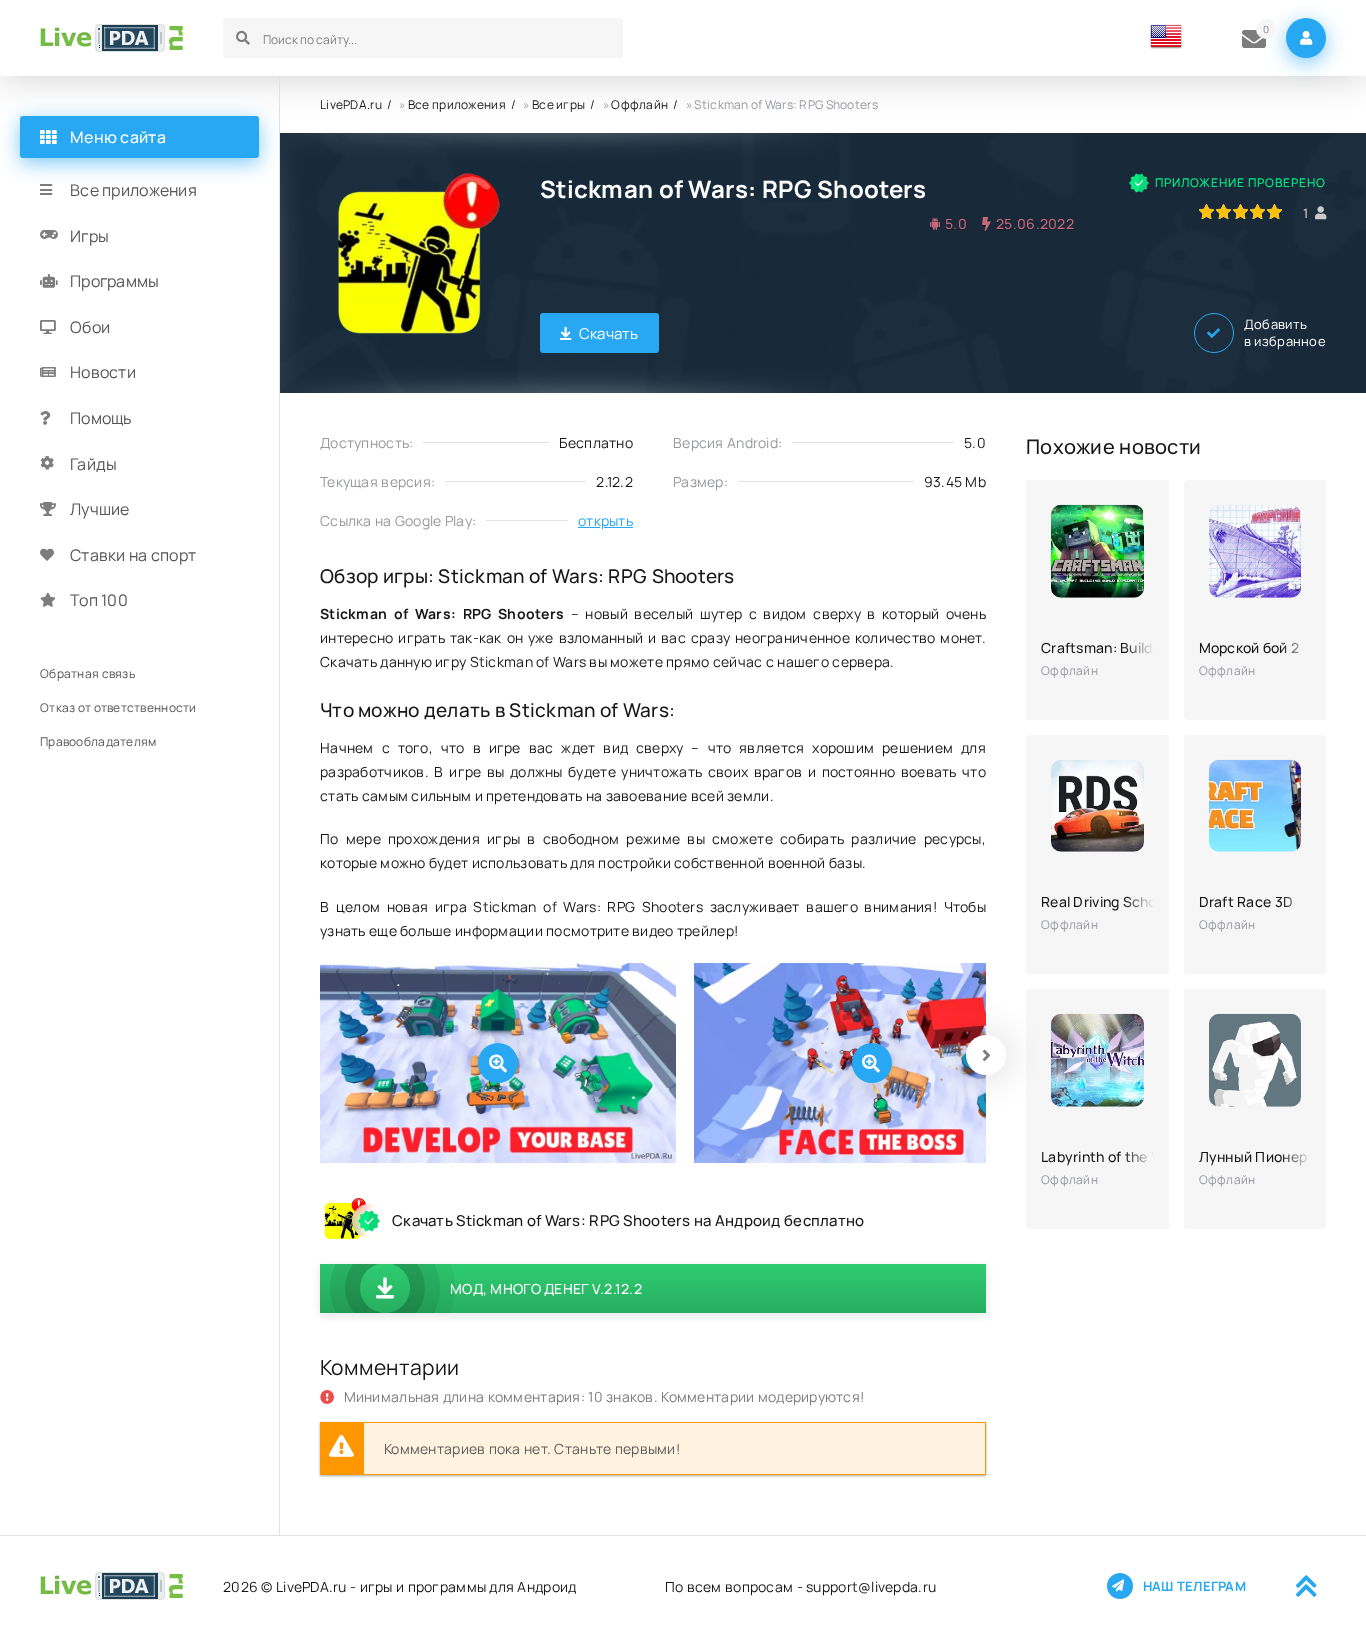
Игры (89, 236)
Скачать (609, 333)
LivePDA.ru (351, 104)
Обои (90, 327)
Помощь (101, 418)
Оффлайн (639, 104)
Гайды (93, 464)
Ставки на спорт (133, 555)
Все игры (558, 104)
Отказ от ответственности (118, 707)
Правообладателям (98, 741)
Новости (103, 372)
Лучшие (100, 509)
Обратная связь (87, 673)
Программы (115, 281)
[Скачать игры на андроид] (111, 38)
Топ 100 (99, 600)
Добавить (1285, 333)
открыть (605, 520)
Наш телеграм (1194, 1586)
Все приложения (457, 104)
